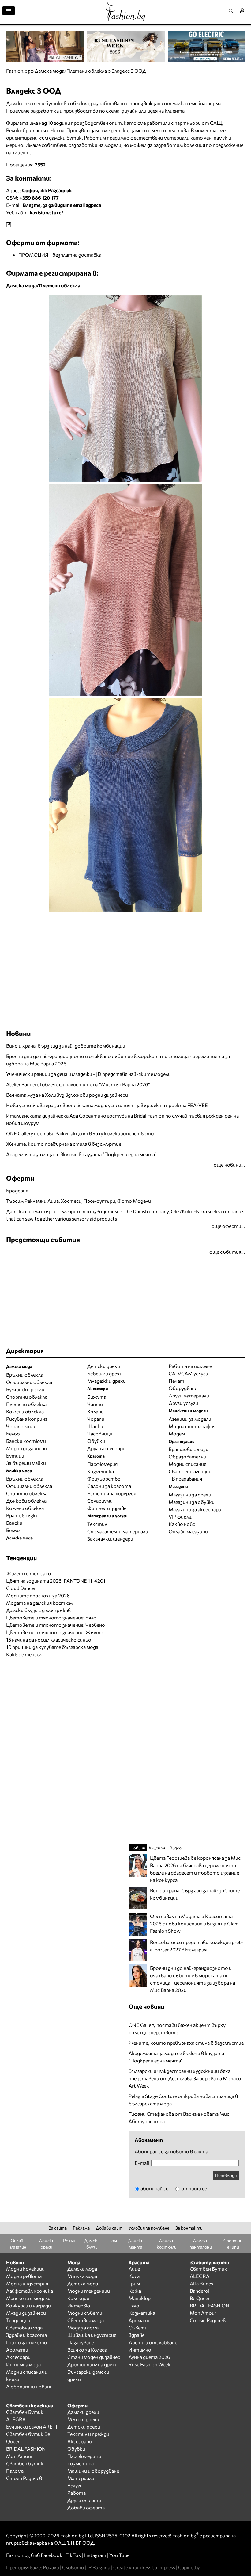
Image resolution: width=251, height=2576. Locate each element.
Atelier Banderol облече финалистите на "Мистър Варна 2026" (78, 1084)
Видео (176, 1848)
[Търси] (233, 11)
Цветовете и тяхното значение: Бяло (51, 1617)
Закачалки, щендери (110, 1539)
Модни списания (187, 1464)
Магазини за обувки (192, 1502)
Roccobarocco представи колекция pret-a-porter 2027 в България (197, 1946)
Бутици (15, 1456)
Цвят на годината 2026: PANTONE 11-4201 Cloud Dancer (56, 1584)
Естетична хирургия (112, 1493)
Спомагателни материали (118, 1531)
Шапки (95, 1426)
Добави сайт (109, 2228)
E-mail (142, 2163)
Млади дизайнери (26, 2313)
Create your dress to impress (144, 2567)
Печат (176, 1381)
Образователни (187, 1456)
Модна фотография (192, 1426)
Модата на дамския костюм (39, 1603)
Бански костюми (26, 1441)
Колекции (78, 2298)
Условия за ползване (149, 2228)
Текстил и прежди (88, 2434)
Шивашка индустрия (92, 2335)
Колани (96, 1411)
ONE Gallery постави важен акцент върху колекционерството (80, 1133)
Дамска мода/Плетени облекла (71, 71)
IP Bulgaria (99, 2567)
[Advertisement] (78, 927)
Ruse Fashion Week (150, 2364)
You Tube (119, 2555)
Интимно (140, 2350)
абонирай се (154, 2188)
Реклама (81, 2228)
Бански (14, 1523)
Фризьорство (104, 1479)
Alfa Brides (201, 2283)
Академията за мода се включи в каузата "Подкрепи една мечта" (81, 1154)
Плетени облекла (26, 1404)
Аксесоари (18, 2357)
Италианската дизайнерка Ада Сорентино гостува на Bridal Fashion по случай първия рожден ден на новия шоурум (122, 1119)
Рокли (69, 2240)
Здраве (137, 2335)
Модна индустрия (27, 2283)
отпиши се (194, 2188)
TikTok (73, 2555)
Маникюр (140, 2298)
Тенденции (18, 2320)
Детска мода (83, 2283)
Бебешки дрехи (105, 1373)
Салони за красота (109, 1486)
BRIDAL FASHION (210, 2305)
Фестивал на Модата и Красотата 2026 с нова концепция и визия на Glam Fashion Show (194, 1923)
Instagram (95, 2555)
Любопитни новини (29, 2386)
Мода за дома (83, 2328)
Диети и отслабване (153, 2342)
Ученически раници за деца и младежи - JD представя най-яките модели (88, 1074)
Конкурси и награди (28, 2305)
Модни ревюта (24, 2276)
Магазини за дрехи (190, 1494)
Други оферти (84, 2500)
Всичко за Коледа (87, 2350)
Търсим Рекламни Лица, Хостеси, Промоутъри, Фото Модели (79, 1201)
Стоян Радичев (208, 2320)
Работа (77, 2493)
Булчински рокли (25, 1389)
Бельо (13, 1433)
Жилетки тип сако (29, 1573)
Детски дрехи (104, 1366)
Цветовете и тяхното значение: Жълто (55, 1632)
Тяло (134, 2305)
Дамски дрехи (83, 2412)
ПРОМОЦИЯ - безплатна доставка (60, 255)
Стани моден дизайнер (94, 2357)
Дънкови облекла (26, 1501)
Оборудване (183, 1388)
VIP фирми (181, 1517)
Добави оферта (86, 2507)
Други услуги (183, 1403)
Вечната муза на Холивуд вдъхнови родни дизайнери (67, 1095)
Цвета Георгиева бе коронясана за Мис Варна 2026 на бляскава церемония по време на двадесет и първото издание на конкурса (195, 1869)
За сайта (58, 2228)
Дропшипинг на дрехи (92, 2364)
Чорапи (96, 1419)
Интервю (79, 2305)
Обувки (96, 1441)
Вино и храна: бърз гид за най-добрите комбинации (66, 1046)
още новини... (229, 1165)
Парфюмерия (102, 1464)
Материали (81, 2478)
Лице (134, 2269)
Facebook (52, 2555)
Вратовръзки (22, 1515)
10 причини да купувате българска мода (52, 1647)
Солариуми (100, 1501)
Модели (178, 1433)
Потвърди (226, 2175)
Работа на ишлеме (190, 1366)
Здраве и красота (26, 2335)
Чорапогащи (21, 1426)
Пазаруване (81, 2342)
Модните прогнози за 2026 (38, 1595)
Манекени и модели (28, 2298)
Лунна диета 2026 (149, 2357)
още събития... (227, 1252)
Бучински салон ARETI (32, 2427)
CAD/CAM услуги (188, 1373)
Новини (19, 1033)
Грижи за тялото (27, 2342)
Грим (134, 2283)
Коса (134, 2276)
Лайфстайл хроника (30, 2291)
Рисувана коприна (27, 1419)
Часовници (100, 1433)
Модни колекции (25, 2269)
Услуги (75, 2485)
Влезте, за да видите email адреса (62, 205)
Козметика (101, 1471)
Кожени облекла (25, 1411)
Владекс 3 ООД (129, 71)
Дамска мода (82, 2269)
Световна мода (24, 2328)
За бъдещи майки (26, 1463)
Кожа (135, 2291)
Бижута (97, 1397)
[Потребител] (244, 11)
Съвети (138, 2328)
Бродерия (17, 1190)
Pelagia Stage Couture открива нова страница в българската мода (183, 2100)
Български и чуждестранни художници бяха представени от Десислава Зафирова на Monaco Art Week (185, 2078)
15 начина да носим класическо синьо (49, 1640)
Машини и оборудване (93, 2471)
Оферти (20, 1178)
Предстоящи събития (43, 1239)
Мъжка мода (82, 2276)
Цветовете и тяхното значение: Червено (56, 1625)
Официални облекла (29, 1382)
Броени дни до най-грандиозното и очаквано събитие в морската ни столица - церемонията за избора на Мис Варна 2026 (118, 1060)
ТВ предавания (185, 1479)
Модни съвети (85, 2313)
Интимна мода (23, 2364)
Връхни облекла (25, 1375)
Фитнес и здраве (107, 1508)
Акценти (157, 1848)
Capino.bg (189, 2567)
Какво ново (182, 1524)
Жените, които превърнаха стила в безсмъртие (64, 1144)
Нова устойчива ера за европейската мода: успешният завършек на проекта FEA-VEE (107, 1105)
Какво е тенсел (24, 1654)
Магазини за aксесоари (195, 1509)
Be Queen (200, 2298)
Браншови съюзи (189, 1449)
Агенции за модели (190, 1419)
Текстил (97, 1524)
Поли (113, 2240)
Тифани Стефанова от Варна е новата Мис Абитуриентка (179, 2117)
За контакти (189, 2228)
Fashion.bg (18, 71)
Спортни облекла (27, 1397)
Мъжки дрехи (83, 2419)
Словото (73, 2567)
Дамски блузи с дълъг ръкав (38, 1610)
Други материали (189, 1395)
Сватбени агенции (190, 1471)
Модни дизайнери (26, 1448)
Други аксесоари (106, 1448)
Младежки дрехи (107, 1381)
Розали (51, 2567)
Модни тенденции (89, 2291)
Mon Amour (203, 2313)
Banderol (200, 2291)
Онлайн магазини (188, 1531)
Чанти (95, 1404)
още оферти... (228, 1226)
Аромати (17, 2350)
